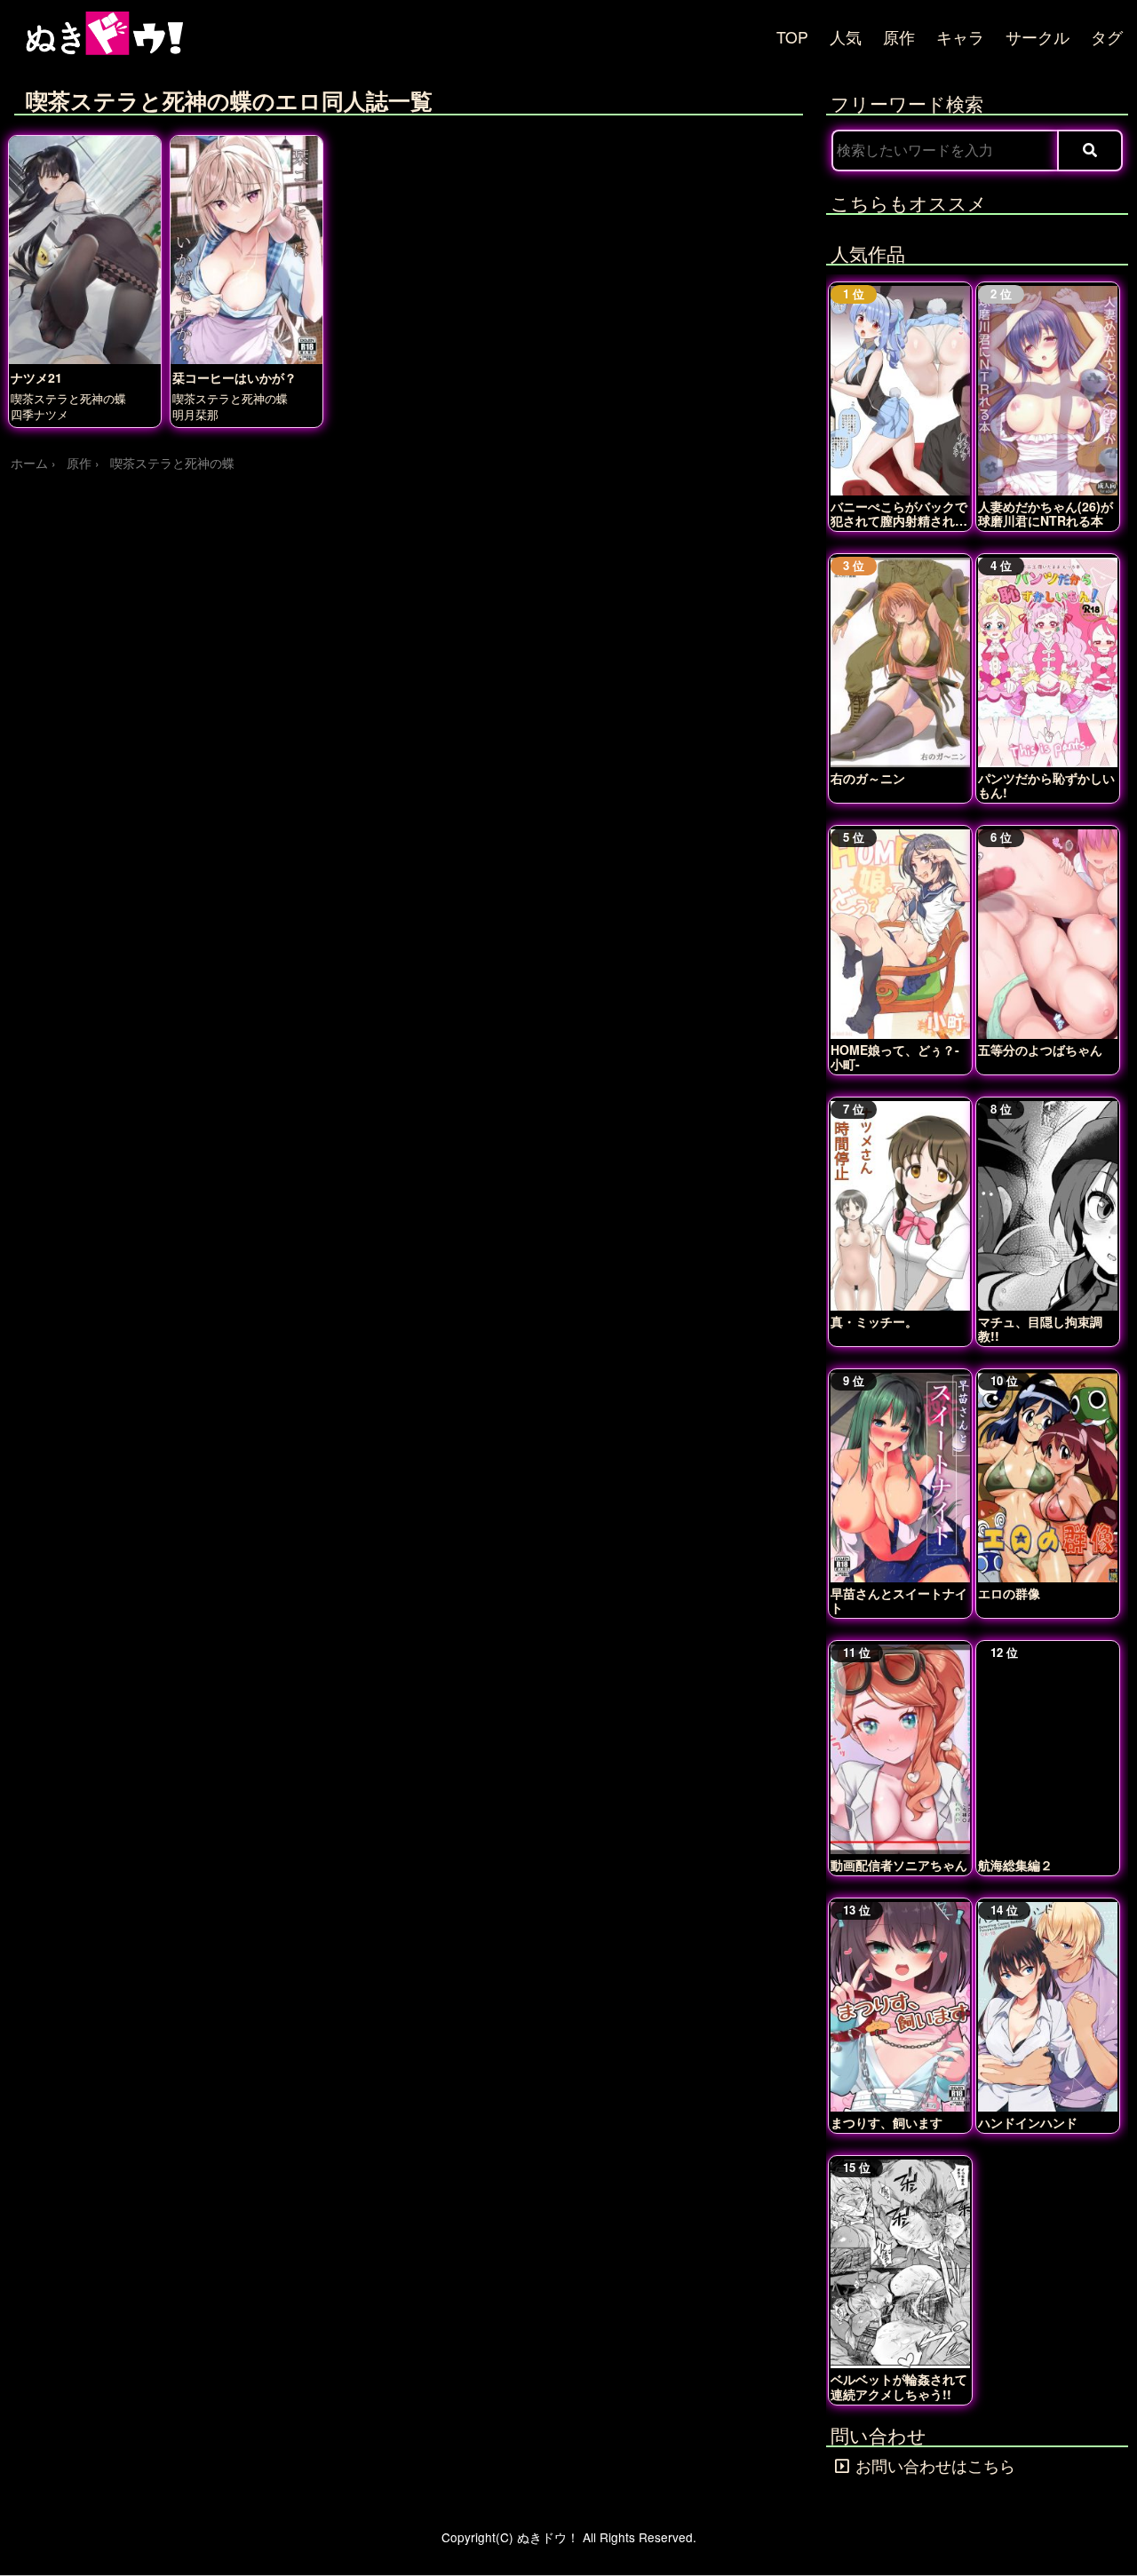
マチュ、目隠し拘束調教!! (1040, 1328)
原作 (899, 37)
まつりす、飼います (887, 2122)
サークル (1038, 37)
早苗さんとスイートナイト (899, 1600)
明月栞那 (195, 414)
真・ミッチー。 (874, 1321)
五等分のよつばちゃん (1040, 1050)
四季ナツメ (40, 414)
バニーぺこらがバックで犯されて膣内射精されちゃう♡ (899, 513)
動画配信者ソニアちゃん (899, 1865)
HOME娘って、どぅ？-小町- (895, 1057)
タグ (1107, 37)
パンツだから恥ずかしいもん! (1046, 785)
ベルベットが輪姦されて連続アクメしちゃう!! (899, 2386)
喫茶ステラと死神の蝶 (68, 398)
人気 (846, 37)
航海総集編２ (1015, 1865)
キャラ (960, 37)
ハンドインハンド (1028, 2122)
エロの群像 (1009, 1593)
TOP (792, 37)
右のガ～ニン (868, 778)
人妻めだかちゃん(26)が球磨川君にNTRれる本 (1046, 513)
